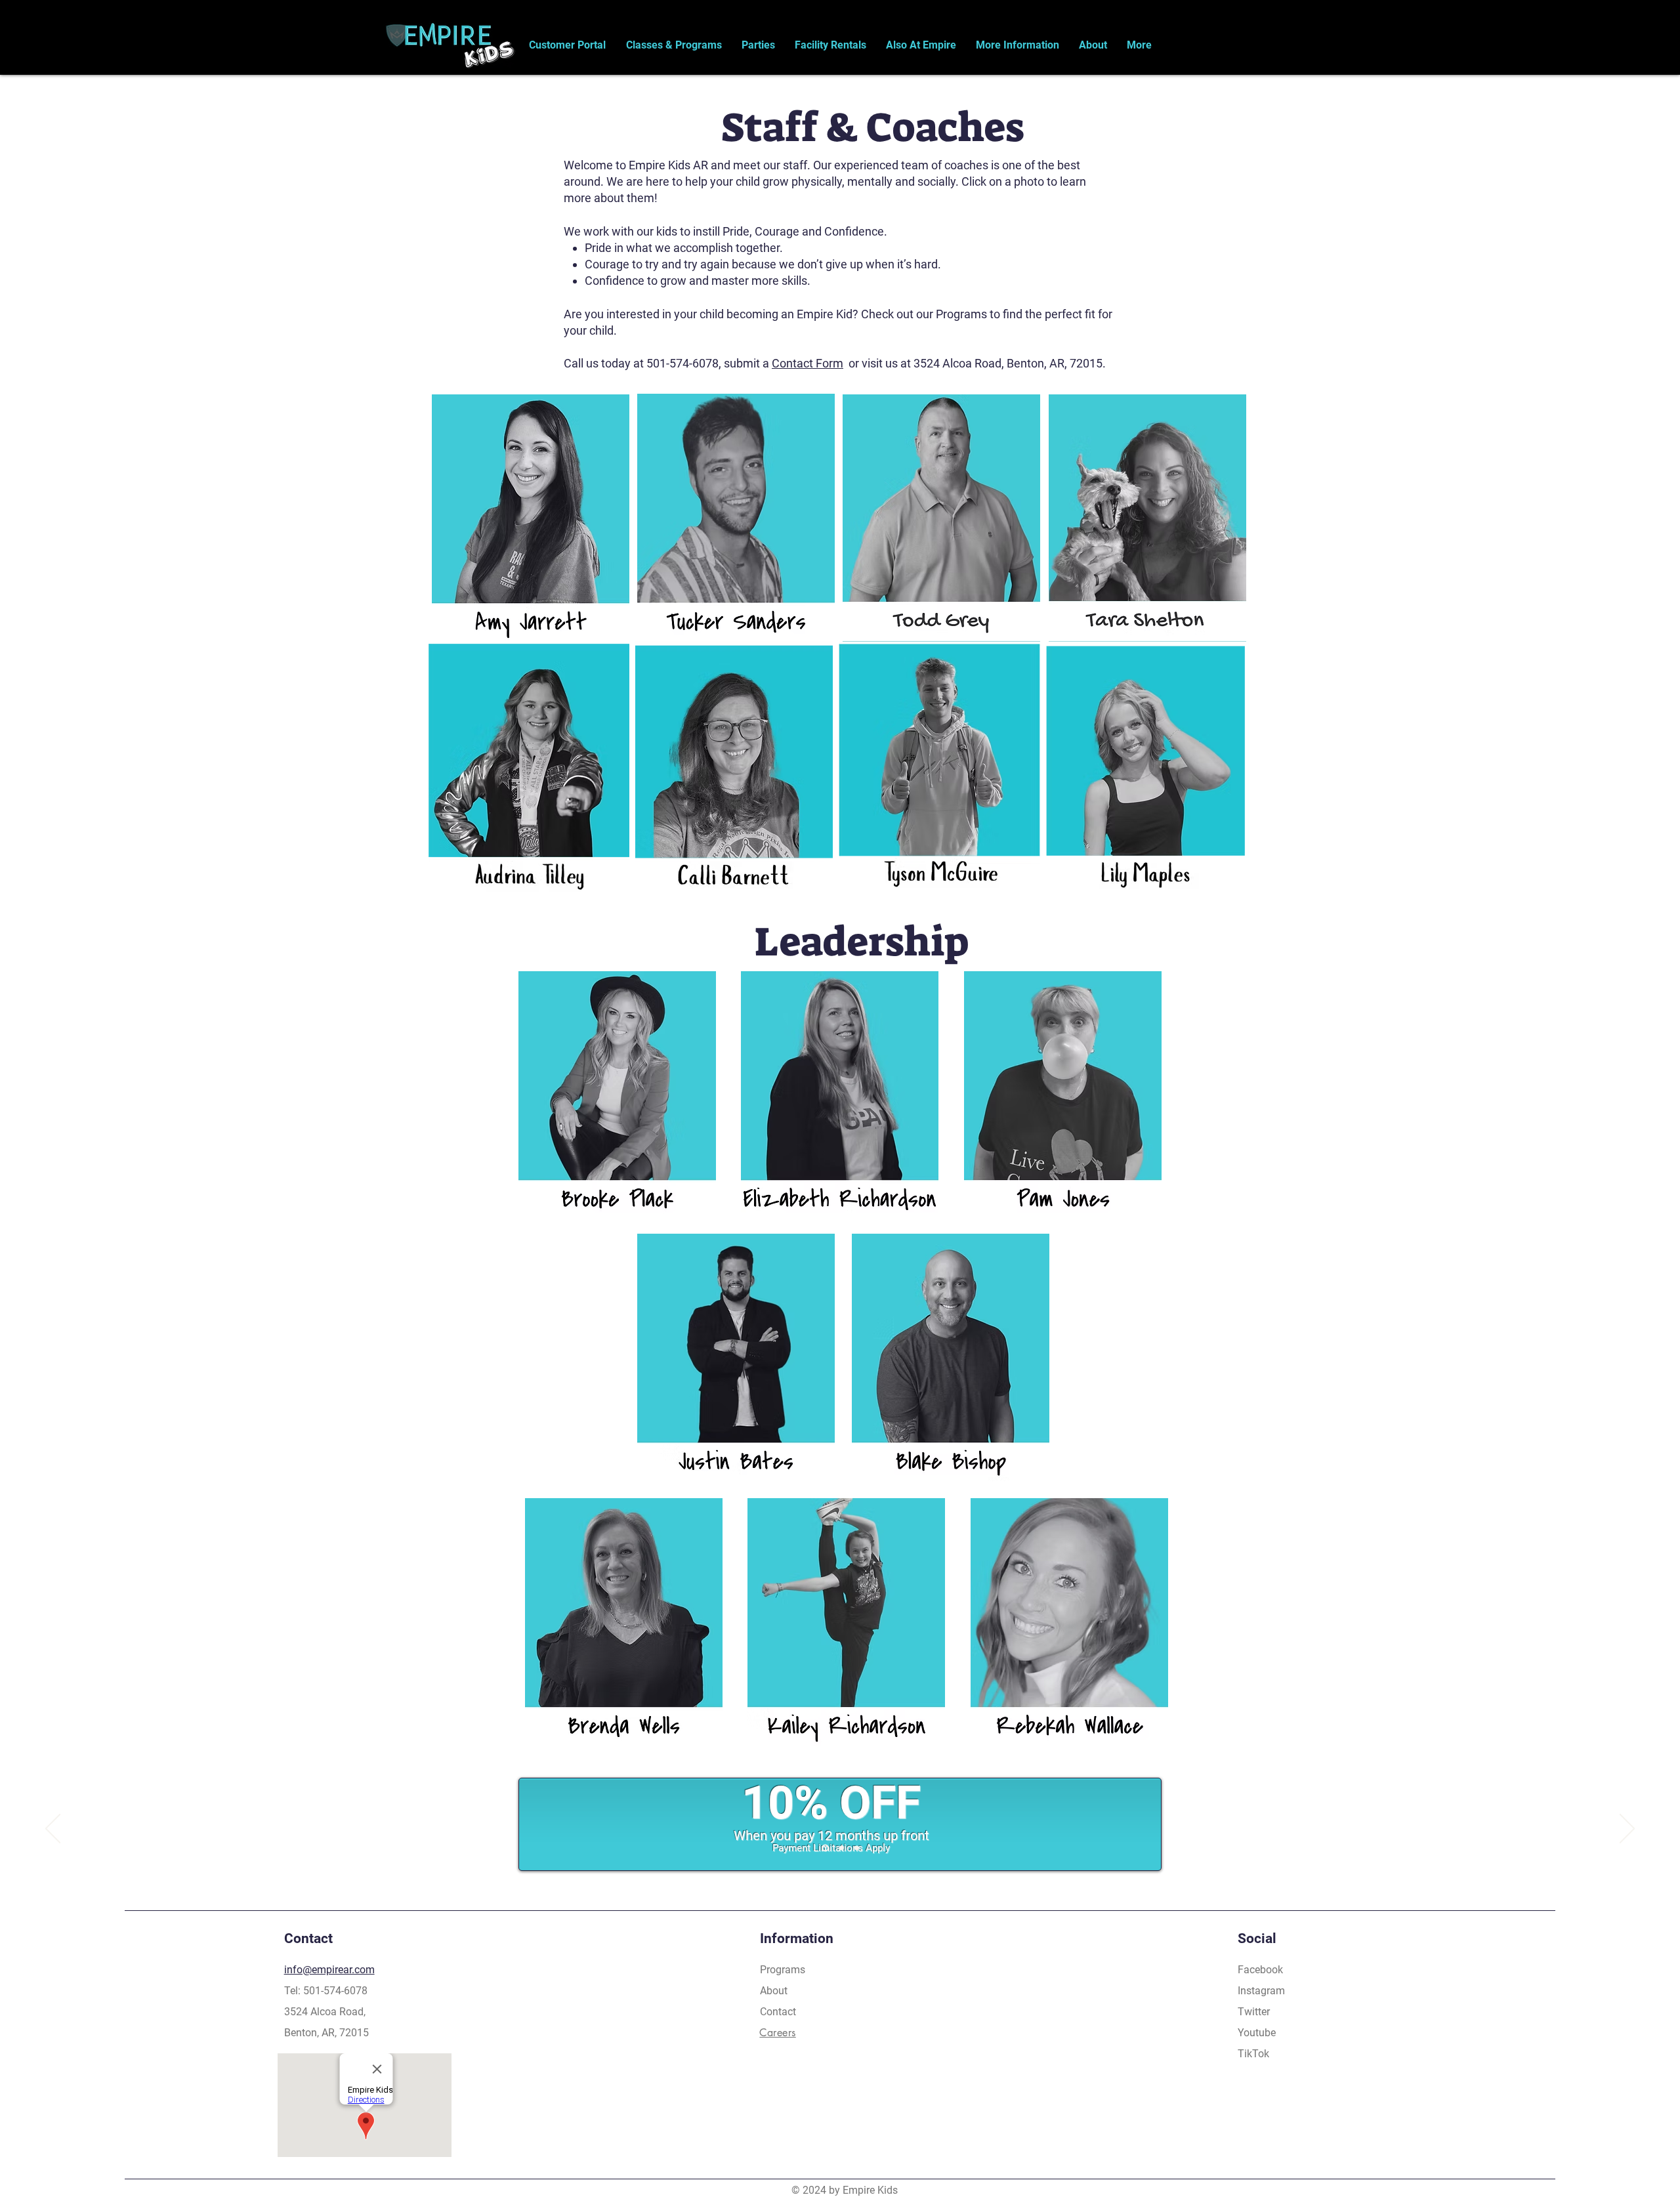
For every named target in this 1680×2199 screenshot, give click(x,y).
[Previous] (53, 1830)
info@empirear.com (329, 1970)
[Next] (1627, 1830)
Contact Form (808, 363)
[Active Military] (857, 1848)
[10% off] (824, 1848)
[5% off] (840, 1848)
